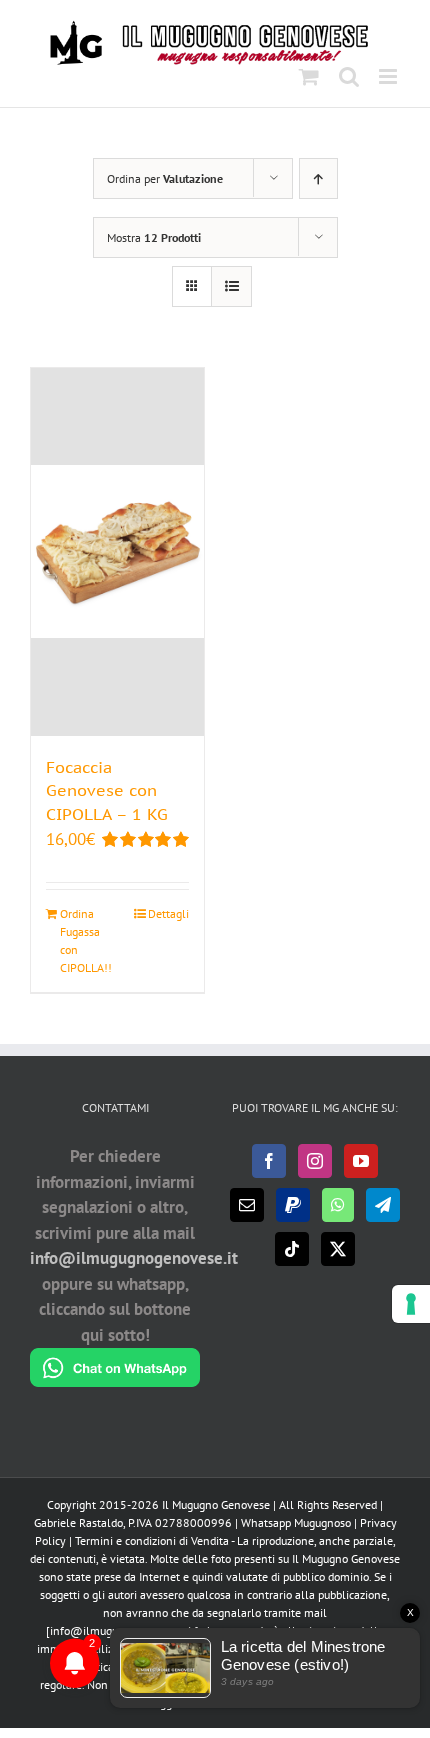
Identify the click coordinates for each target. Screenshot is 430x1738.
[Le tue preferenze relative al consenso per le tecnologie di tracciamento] (411, 1304)
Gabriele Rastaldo (78, 1522)
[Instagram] (315, 1161)
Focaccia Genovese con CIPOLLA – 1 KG (107, 791)
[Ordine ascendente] (318, 178)
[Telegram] (383, 1205)
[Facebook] (269, 1161)
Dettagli (168, 913)
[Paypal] (293, 1205)
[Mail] (247, 1205)
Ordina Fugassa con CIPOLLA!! (86, 940)
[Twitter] (338, 1249)
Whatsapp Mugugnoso (297, 1522)
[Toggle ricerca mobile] (349, 76)
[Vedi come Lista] (231, 286)
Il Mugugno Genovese (216, 1504)
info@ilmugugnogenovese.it (134, 1258)
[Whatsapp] (338, 1205)
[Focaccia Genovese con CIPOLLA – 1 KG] (117, 552)
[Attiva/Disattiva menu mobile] (389, 76)
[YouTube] (361, 1161)
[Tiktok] (292, 1249)
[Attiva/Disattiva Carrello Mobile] (309, 76)
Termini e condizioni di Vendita (152, 1540)
